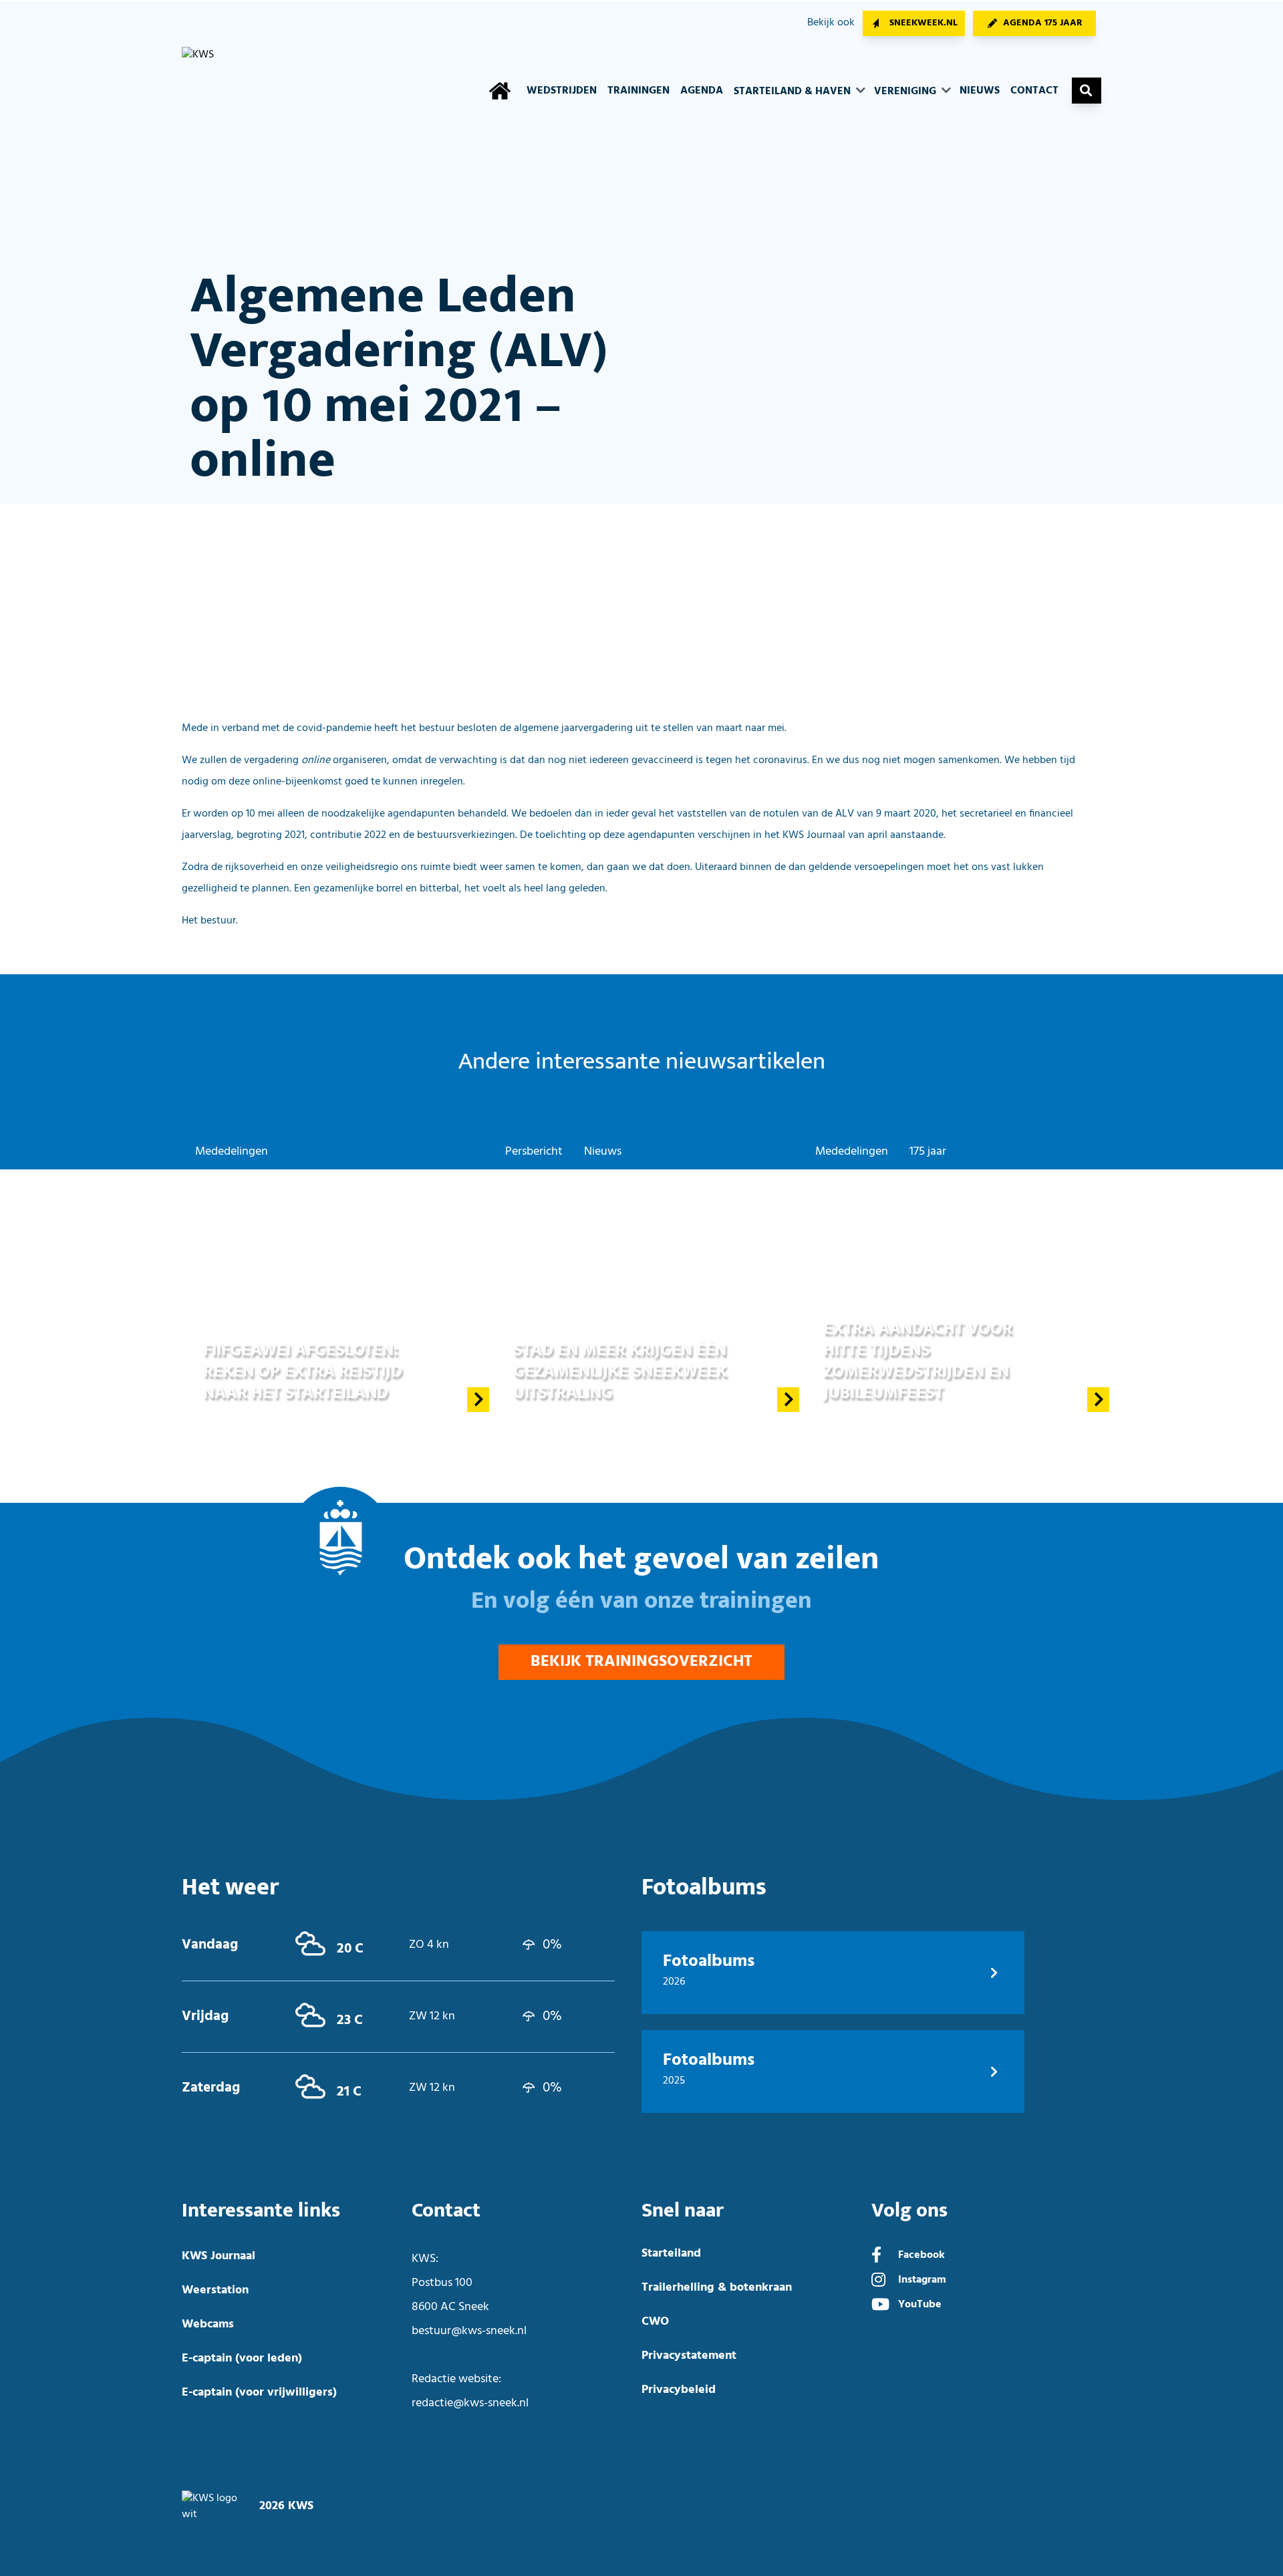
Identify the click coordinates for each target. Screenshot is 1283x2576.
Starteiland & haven (794, 92)
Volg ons (909, 2211)
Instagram (922, 2280)
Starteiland (671, 2254)
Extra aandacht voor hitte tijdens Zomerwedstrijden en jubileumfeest (918, 1361)
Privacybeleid (679, 2390)
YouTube (920, 2305)
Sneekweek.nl (923, 23)
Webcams (208, 2324)
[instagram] (878, 2281)
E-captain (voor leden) (242, 2358)
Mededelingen (232, 1152)
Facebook (921, 2255)
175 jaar (928, 1152)
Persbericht (534, 1152)
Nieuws (980, 91)
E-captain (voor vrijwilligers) (259, 2393)
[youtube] (880, 2306)
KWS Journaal (219, 2256)
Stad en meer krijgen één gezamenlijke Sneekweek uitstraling (620, 1372)
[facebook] (876, 2257)
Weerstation (215, 2290)
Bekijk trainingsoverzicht (641, 1662)
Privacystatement (689, 2356)
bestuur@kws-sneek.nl (469, 2331)
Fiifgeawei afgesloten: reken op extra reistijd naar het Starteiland (303, 1372)
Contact (1034, 91)
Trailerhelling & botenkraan (717, 2288)
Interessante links (261, 2211)
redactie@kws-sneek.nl (470, 2403)
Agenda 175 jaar (1043, 23)
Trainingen (638, 91)
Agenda (702, 91)
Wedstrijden (562, 91)
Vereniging (906, 92)
